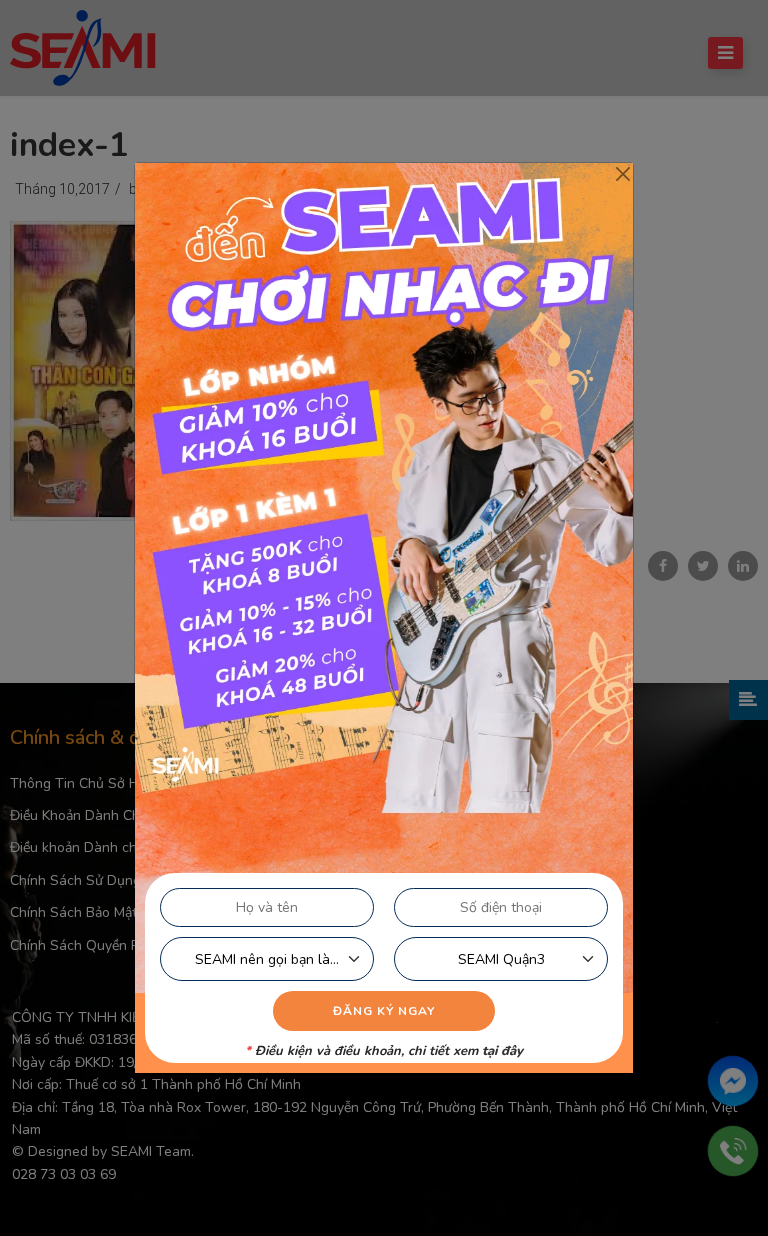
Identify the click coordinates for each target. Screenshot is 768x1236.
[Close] (622, 173)
